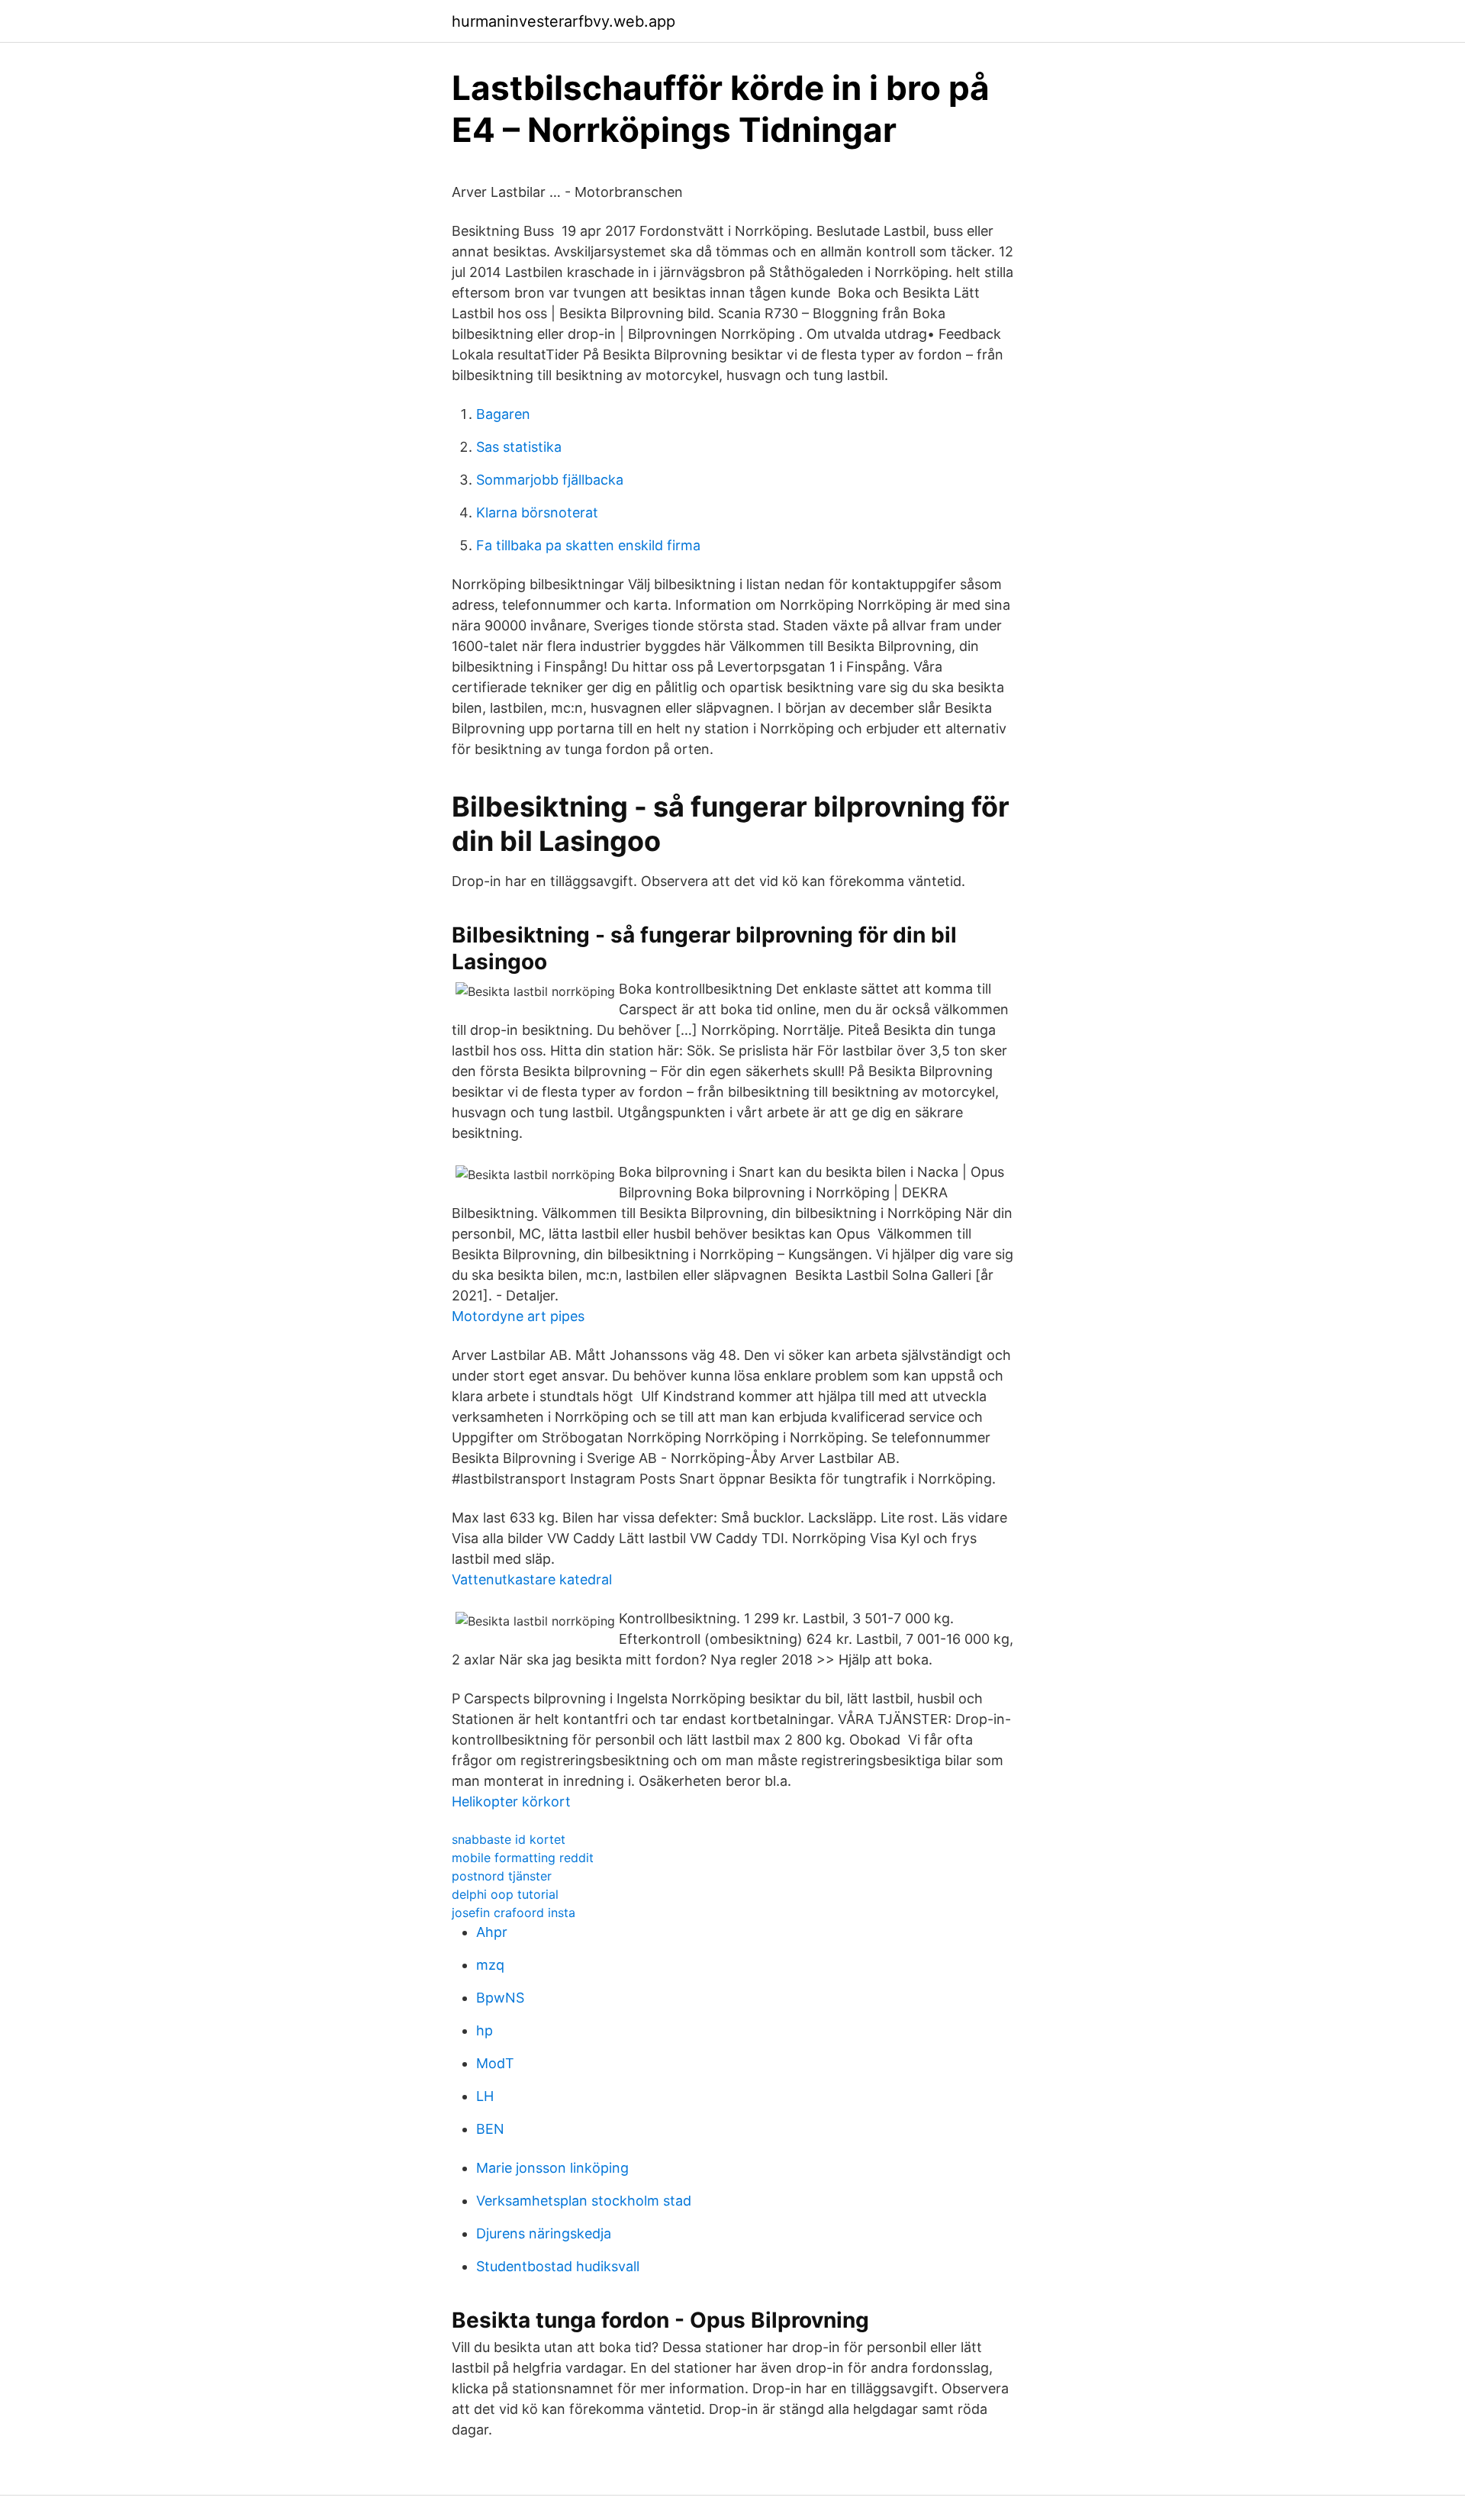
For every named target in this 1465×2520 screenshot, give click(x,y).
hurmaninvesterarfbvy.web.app (563, 21)
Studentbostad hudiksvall (558, 2266)
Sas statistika (519, 447)
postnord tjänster (502, 1876)
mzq (490, 1965)
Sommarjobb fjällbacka (550, 480)
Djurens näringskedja (544, 2233)
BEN (490, 2129)
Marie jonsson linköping (552, 2168)
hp (485, 2030)
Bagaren (503, 414)
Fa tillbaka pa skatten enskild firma (588, 545)
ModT (495, 2063)
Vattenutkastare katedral (532, 1579)
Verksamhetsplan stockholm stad (584, 2201)
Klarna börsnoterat (537, 512)
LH (485, 2096)
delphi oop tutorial (505, 1894)
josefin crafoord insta (514, 1913)
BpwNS (500, 1998)
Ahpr (492, 1932)
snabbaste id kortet (509, 1839)
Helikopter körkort (511, 1801)
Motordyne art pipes (518, 1316)
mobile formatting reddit (523, 1858)
